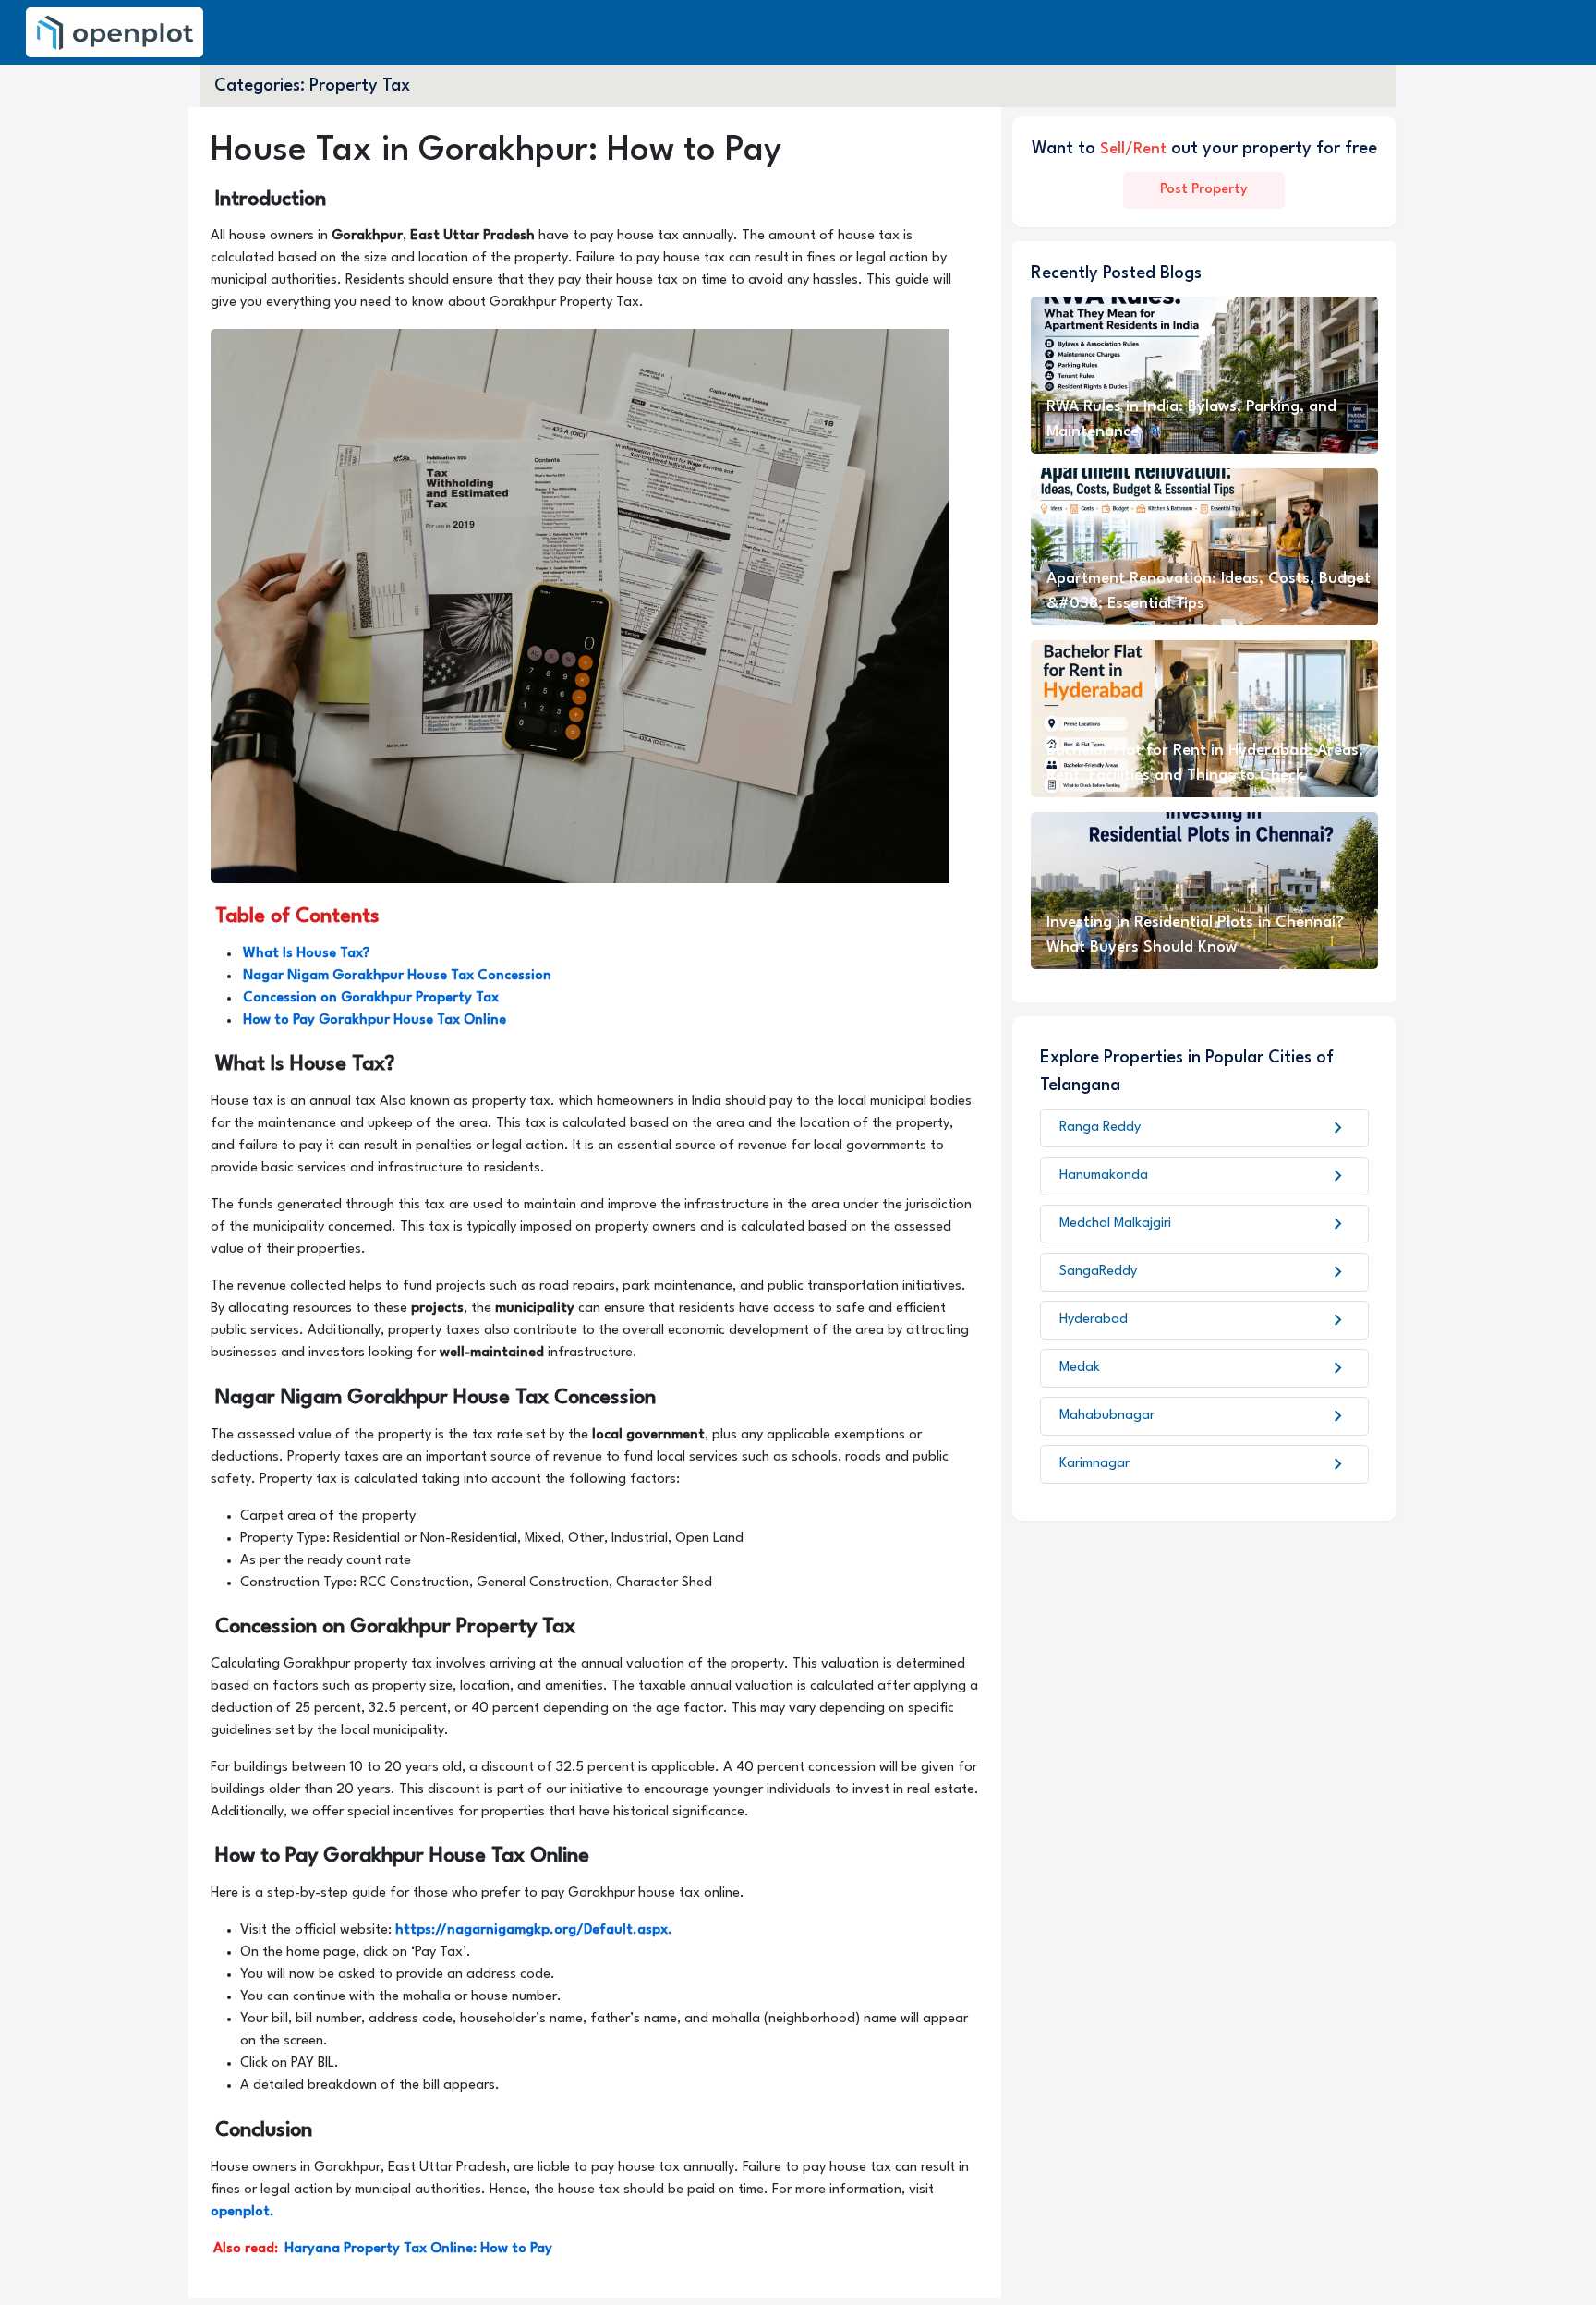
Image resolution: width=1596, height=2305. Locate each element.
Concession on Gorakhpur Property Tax (371, 998)
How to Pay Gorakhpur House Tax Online (375, 1020)
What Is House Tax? (306, 954)
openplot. (242, 2212)
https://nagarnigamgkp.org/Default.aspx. (532, 1930)
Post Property (1204, 190)
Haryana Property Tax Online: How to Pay (418, 2249)
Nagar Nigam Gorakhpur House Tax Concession (397, 976)
